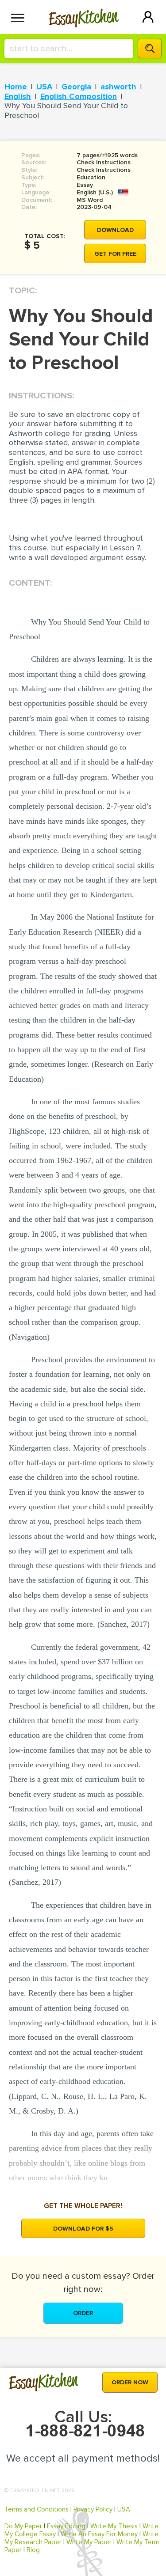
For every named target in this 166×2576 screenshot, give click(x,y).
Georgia (76, 87)
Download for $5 (83, 2229)
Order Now (130, 2382)
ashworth (118, 87)
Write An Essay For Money (99, 2534)
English (18, 96)
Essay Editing (66, 2526)
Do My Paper (23, 2526)
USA (44, 87)
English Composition (79, 96)
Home (16, 87)
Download (115, 230)
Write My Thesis (114, 2526)
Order (83, 2313)
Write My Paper (89, 2542)
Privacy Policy (93, 2509)
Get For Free (115, 254)
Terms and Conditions (37, 2509)
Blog (33, 2550)
